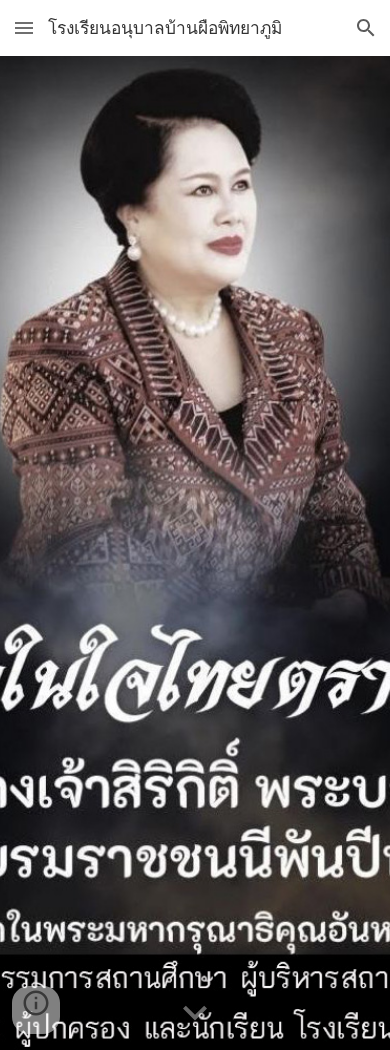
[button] (24, 27)
